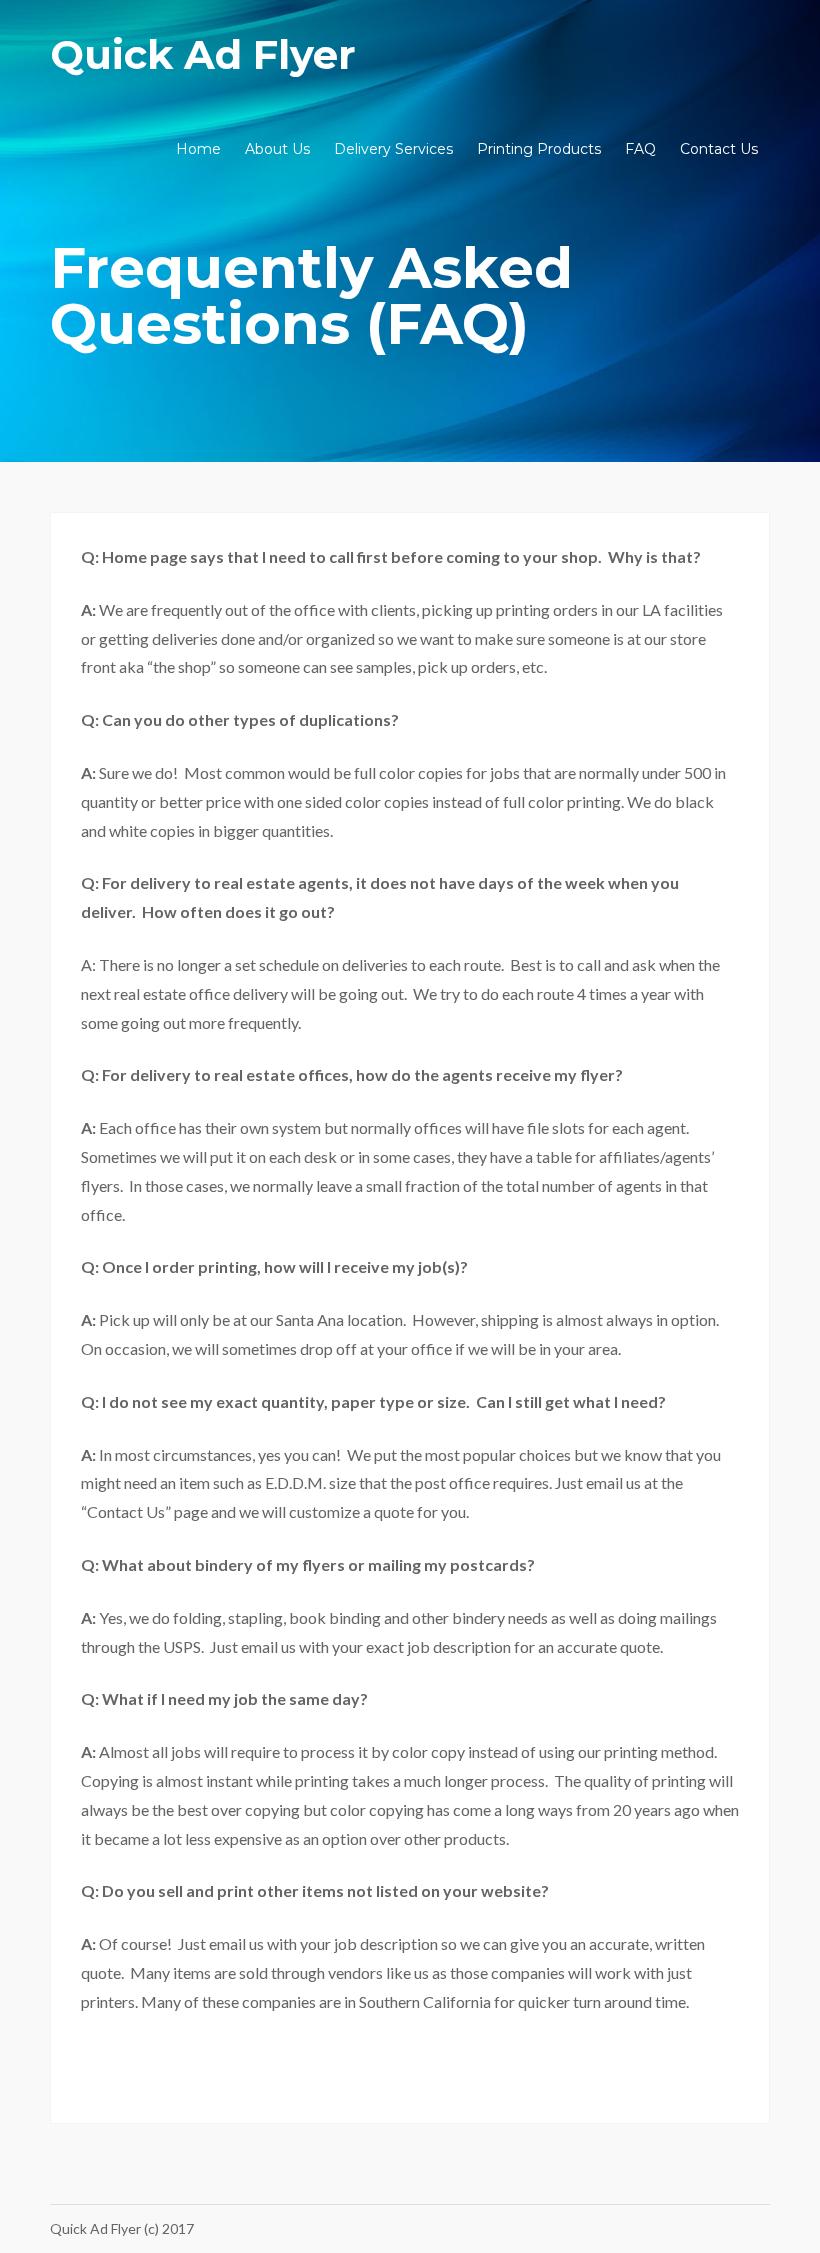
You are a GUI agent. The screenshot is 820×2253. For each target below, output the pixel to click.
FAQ (640, 149)
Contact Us (719, 149)
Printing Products (539, 149)
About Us (277, 149)
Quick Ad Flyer (203, 54)
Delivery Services (393, 149)
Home (198, 149)
